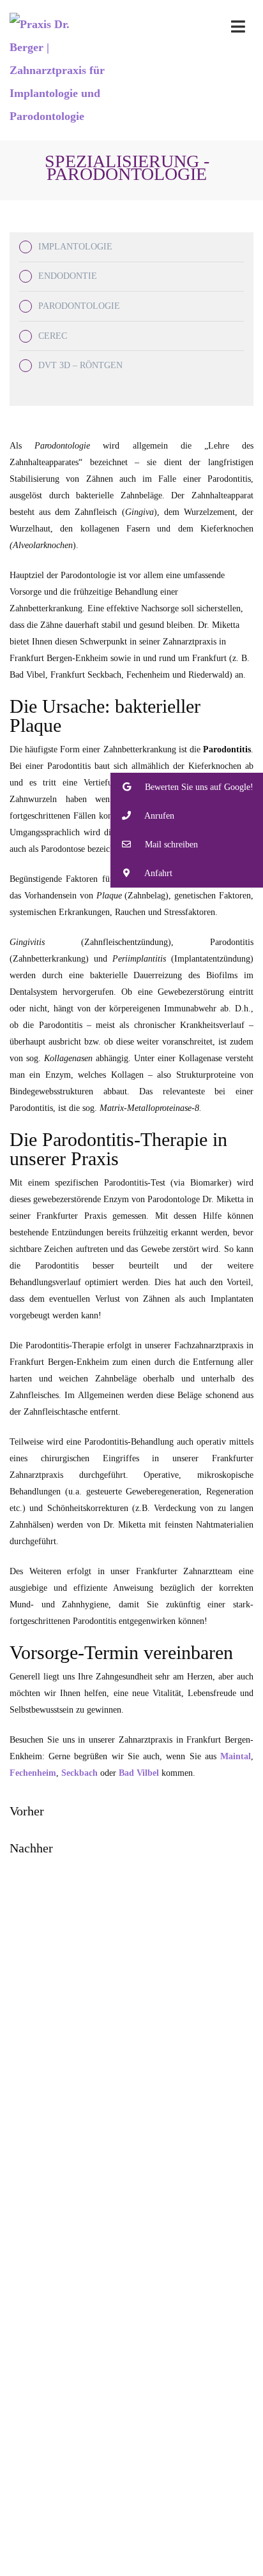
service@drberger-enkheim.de (153, 2193)
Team (145, 2521)
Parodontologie (138, 2301)
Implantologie (138, 2285)
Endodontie (138, 2318)
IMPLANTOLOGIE (75, 247)
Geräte (145, 2504)
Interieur (145, 2488)
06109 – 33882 (146, 2032)
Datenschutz (229, 2571)
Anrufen (158, 816)
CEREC (53, 336)
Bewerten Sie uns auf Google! (198, 787)
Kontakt (138, 2411)
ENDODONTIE (68, 276)
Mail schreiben (170, 845)
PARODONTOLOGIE (79, 306)
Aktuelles (145, 2537)
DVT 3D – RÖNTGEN (80, 365)
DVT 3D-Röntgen (138, 2351)
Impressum (176, 2571)
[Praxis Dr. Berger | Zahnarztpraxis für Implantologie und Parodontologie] (58, 70)
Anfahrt (138, 2428)
